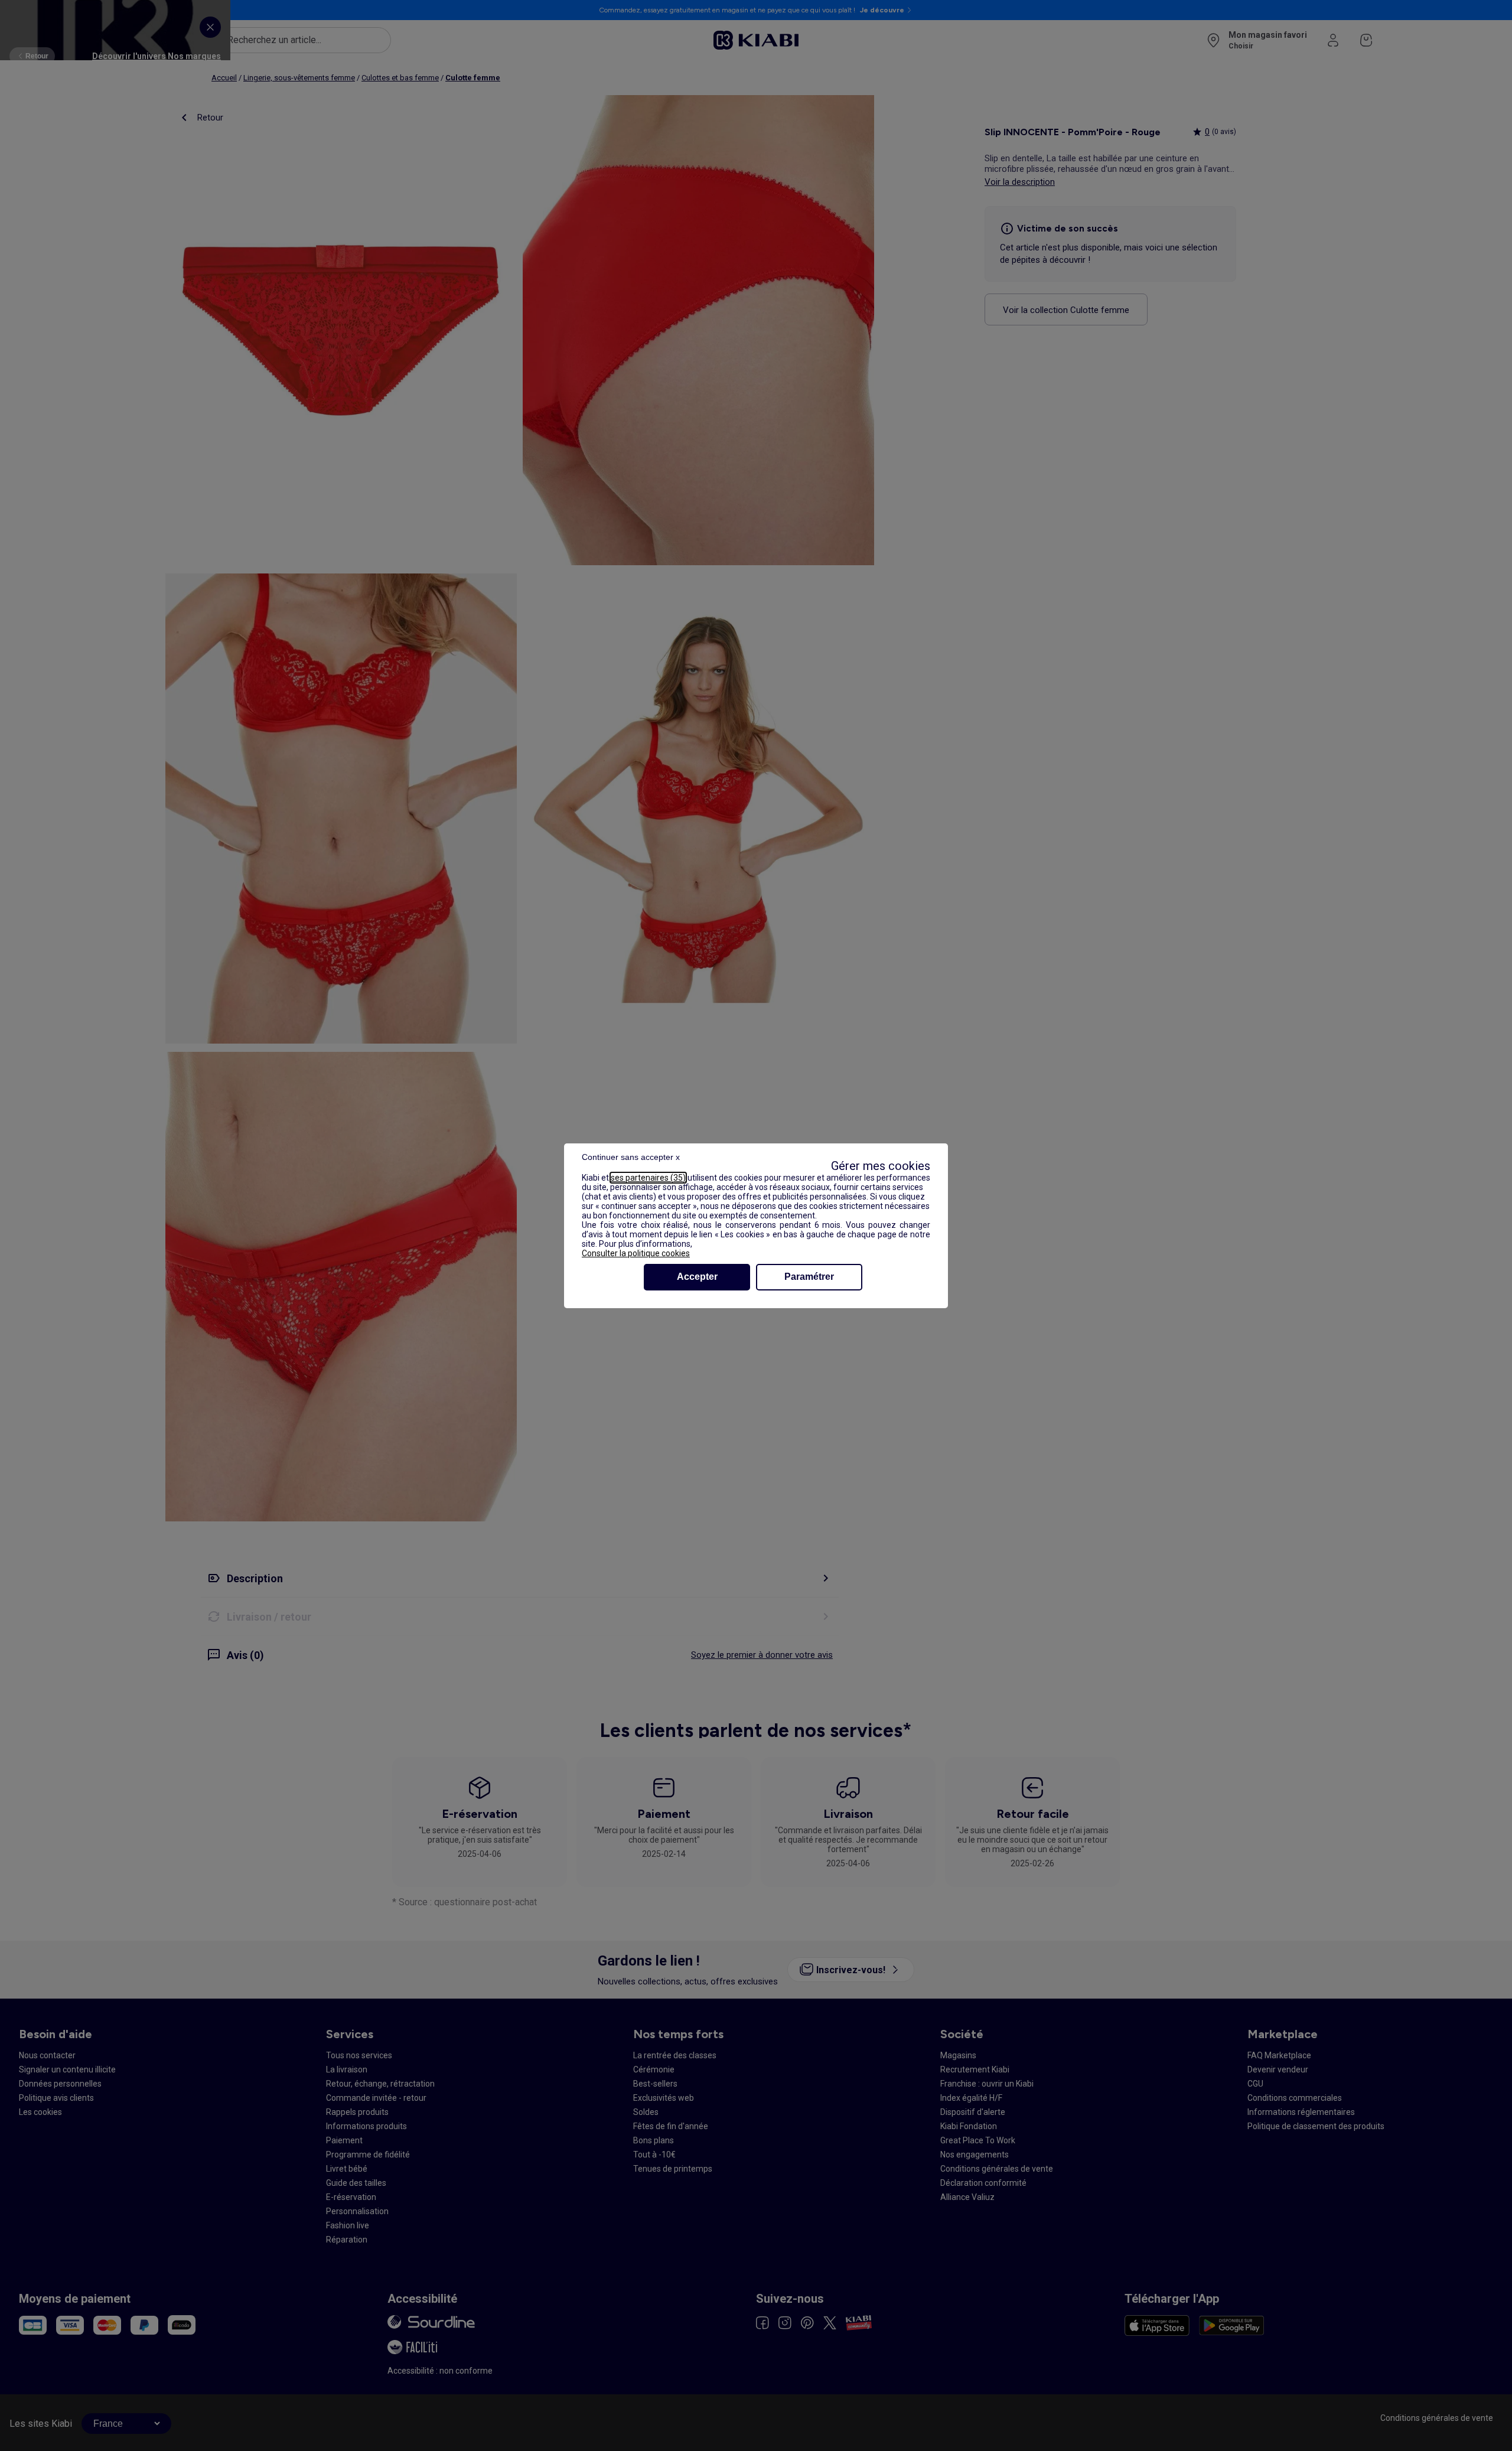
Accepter (697, 1277)
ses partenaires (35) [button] (648, 1178)
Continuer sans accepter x (631, 1157)
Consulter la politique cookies (636, 1253)
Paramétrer (809, 1277)
